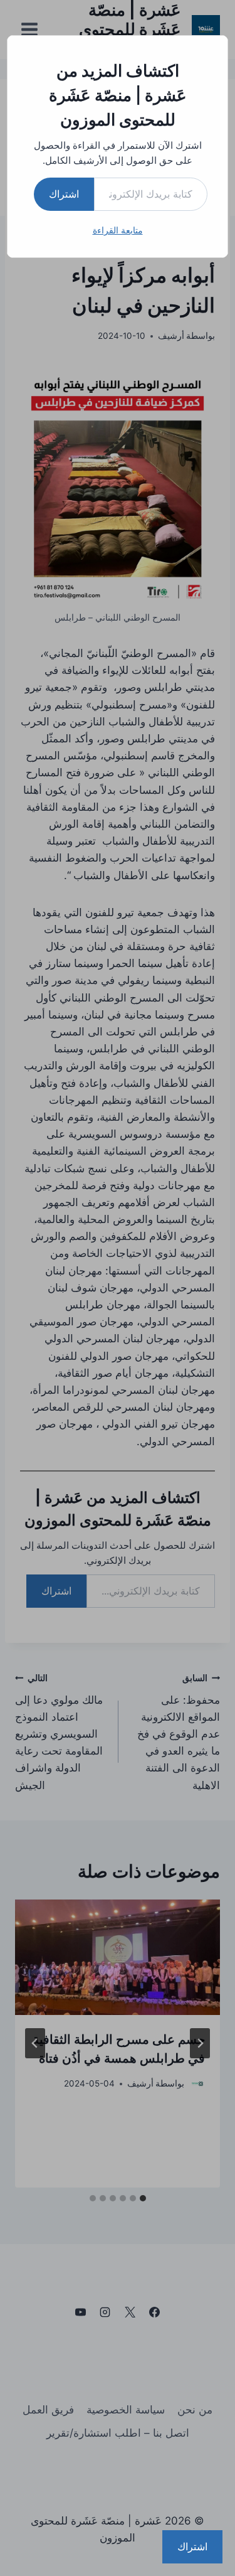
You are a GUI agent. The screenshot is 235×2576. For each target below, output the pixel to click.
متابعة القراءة (118, 230)
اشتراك (64, 194)
